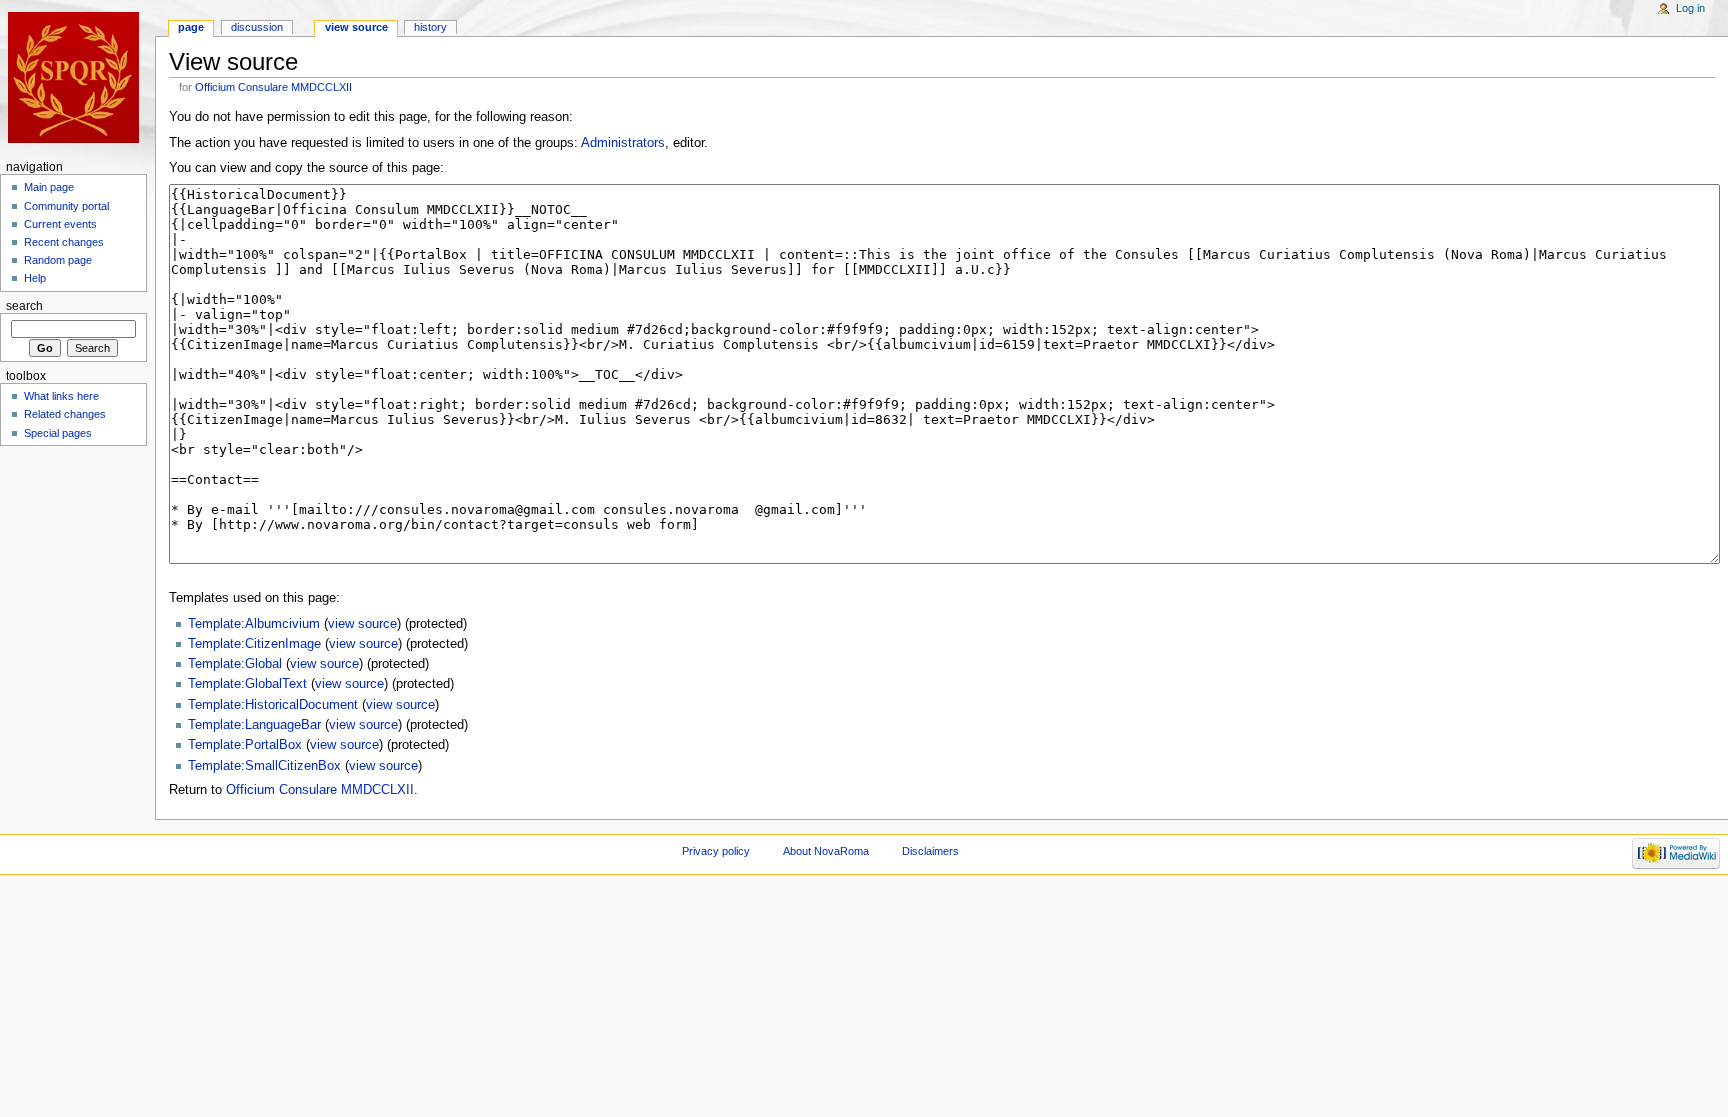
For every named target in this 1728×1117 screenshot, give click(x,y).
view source (362, 624)
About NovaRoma (826, 851)
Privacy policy (716, 851)
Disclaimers (930, 851)
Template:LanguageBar (254, 725)
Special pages (58, 433)
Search (24, 306)
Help (35, 278)
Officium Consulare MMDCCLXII (273, 87)
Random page (58, 260)
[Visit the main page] (77, 77)
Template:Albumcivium (254, 624)
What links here (61, 396)
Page (191, 27)
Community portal (66, 206)
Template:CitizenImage (254, 644)
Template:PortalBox (245, 745)
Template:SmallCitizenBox (264, 766)
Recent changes (64, 242)
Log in (1690, 8)
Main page (49, 187)
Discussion (257, 27)
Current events (60, 224)
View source (356, 27)
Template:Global (235, 664)
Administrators (623, 143)
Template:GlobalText (247, 684)
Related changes (65, 414)
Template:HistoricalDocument (273, 705)
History (430, 27)
